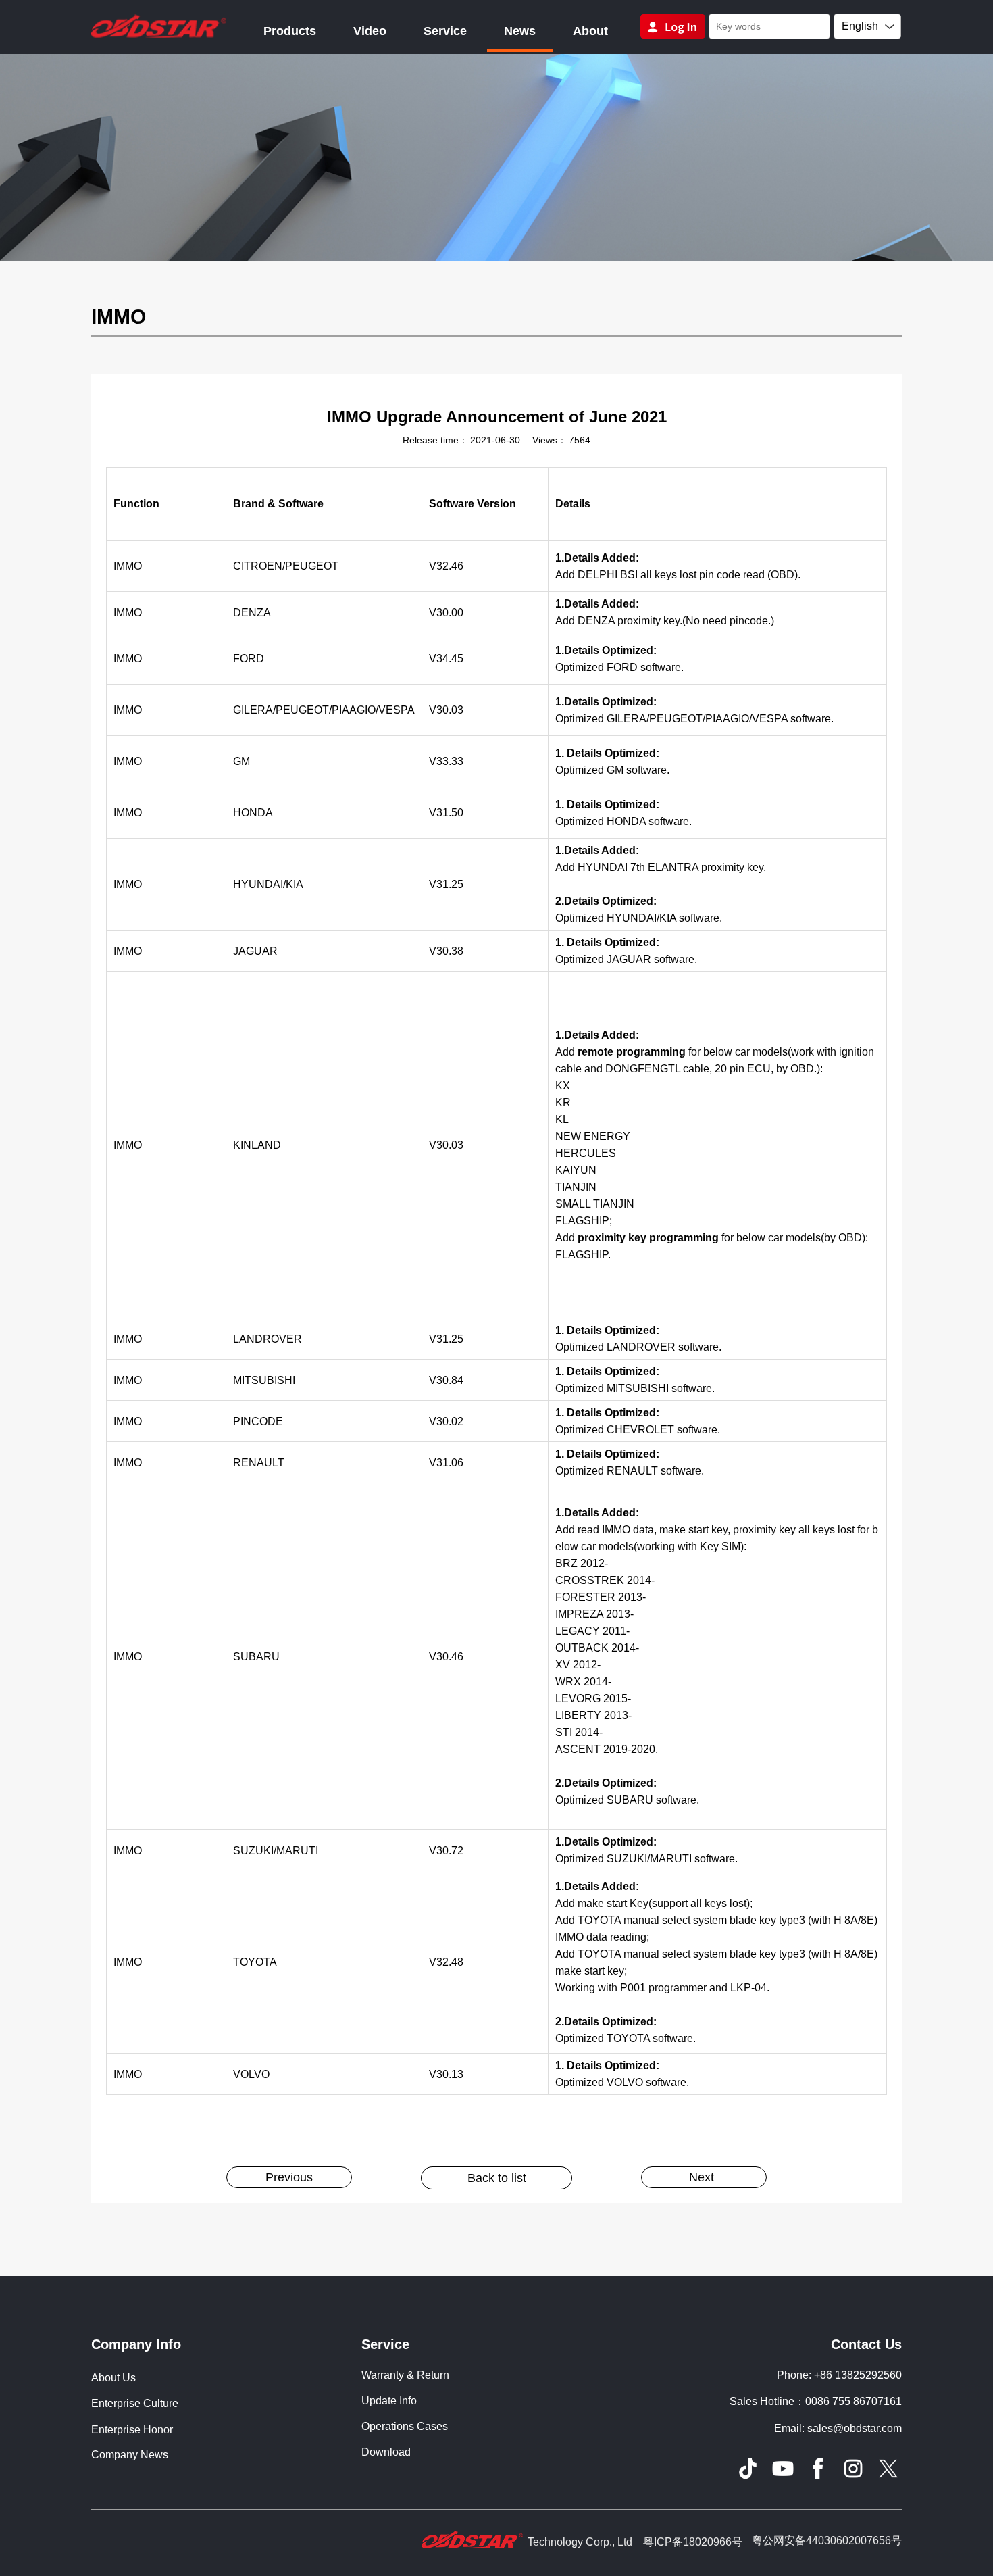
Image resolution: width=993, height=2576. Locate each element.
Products (290, 31)
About (590, 31)
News (520, 31)
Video (370, 31)
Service (445, 31)
